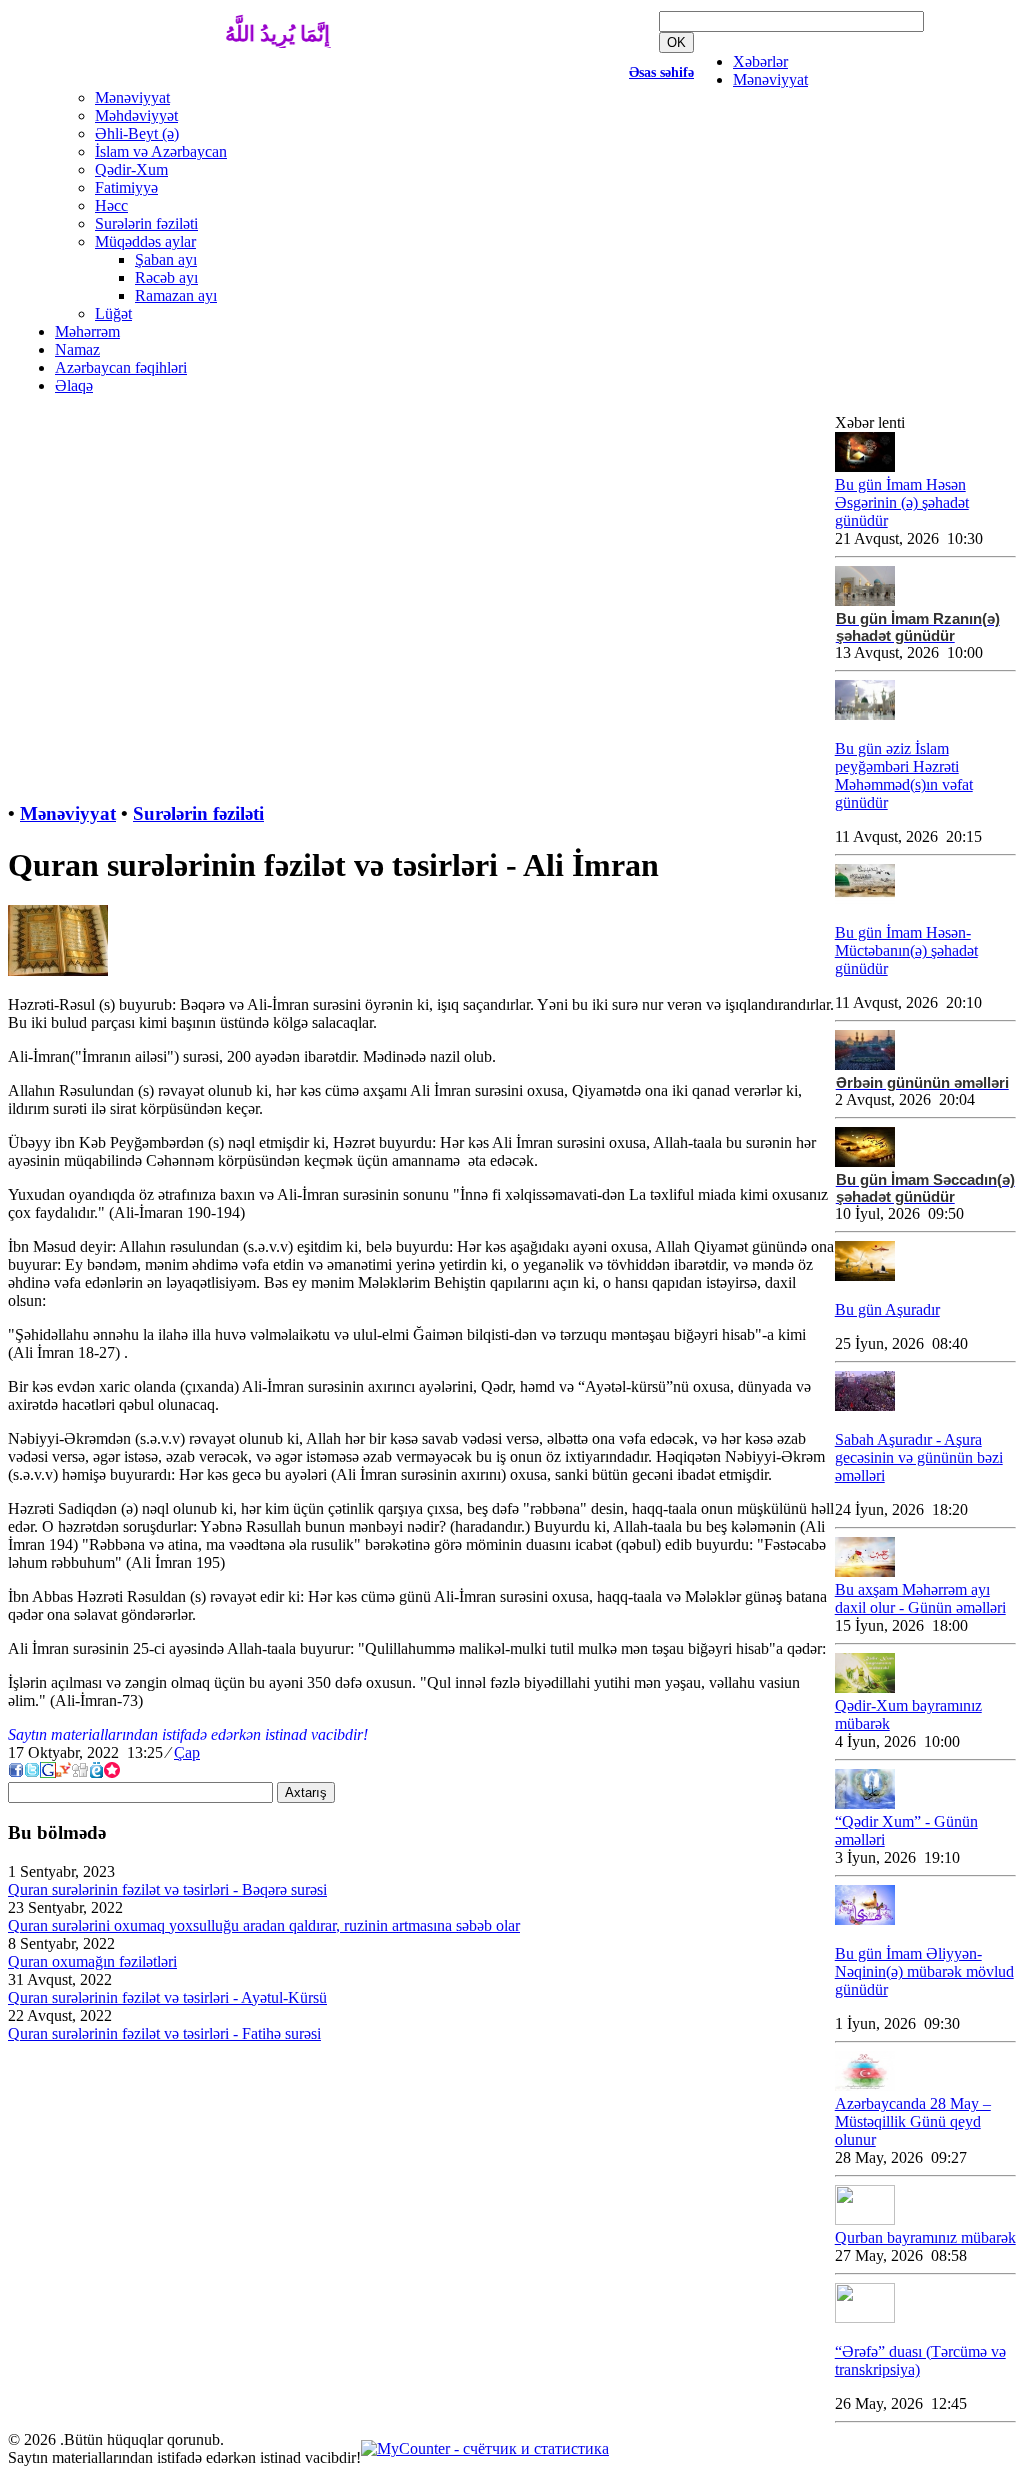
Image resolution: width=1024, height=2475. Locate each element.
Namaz (77, 349)
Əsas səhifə (661, 72)
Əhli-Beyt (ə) (137, 133)
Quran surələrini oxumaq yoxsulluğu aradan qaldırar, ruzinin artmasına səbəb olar (264, 1925)
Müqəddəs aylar (145, 241)
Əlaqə (74, 385)
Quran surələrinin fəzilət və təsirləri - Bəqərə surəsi (167, 1889)
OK (676, 42)
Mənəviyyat (770, 79)
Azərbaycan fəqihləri (121, 367)
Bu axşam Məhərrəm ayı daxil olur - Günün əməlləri (920, 1598)
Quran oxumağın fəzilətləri (92, 1961)
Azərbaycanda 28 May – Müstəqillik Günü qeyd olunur (913, 2121)
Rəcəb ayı (166, 277)
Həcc (111, 205)
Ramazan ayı (176, 295)
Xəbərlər (760, 61)
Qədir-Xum (131, 169)
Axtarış (306, 1792)
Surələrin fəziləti (146, 223)
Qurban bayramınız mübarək (925, 2237)
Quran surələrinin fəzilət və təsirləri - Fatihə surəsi (164, 2033)
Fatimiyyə (126, 187)
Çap (187, 1752)
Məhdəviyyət (136, 115)
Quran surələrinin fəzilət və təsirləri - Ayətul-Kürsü (167, 1997)
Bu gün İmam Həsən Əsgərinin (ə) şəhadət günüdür (902, 502)
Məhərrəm (87, 331)
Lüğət (113, 313)
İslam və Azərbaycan (161, 151)
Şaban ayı (166, 259)
